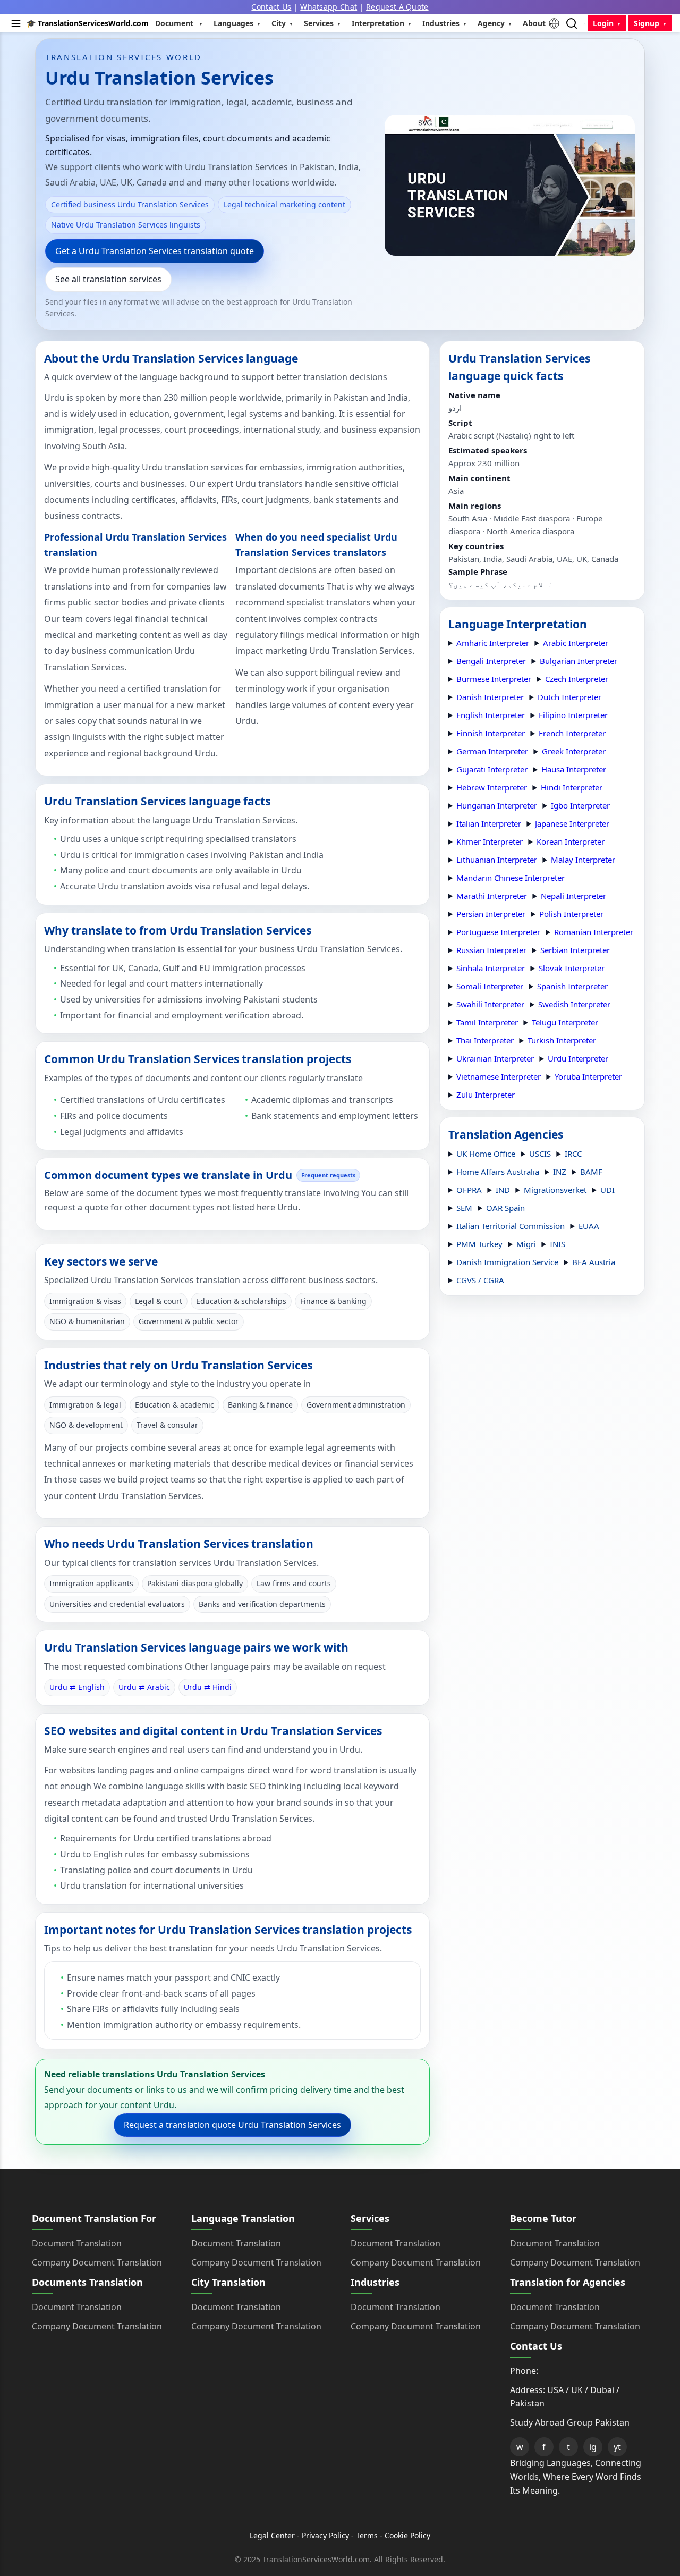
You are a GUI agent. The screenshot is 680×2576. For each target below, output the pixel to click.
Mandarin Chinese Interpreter (511, 878)
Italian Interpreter (489, 823)
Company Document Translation (97, 2262)
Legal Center (272, 2535)
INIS (558, 1244)
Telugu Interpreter (565, 1022)
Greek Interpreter (574, 751)
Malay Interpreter (583, 860)
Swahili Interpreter (490, 1004)
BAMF (591, 1172)
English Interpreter (491, 715)
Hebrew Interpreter (492, 787)
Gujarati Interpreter (492, 769)
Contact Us (271, 7)
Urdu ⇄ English (77, 1687)
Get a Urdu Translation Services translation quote (155, 251)
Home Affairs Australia (498, 1172)
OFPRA (469, 1190)
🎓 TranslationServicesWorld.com (88, 23)
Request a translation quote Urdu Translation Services (232, 2125)
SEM (464, 1208)
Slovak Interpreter (572, 968)
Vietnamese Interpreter (499, 1076)
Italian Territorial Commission (511, 1226)
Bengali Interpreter (491, 661)
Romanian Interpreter (594, 932)
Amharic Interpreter (493, 643)
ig (593, 2447)
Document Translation (77, 2243)
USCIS (540, 1154)
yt (617, 2447)
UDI (607, 1190)
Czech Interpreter (577, 679)
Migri (526, 1244)
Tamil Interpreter (487, 1022)
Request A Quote (397, 7)
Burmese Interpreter (494, 679)
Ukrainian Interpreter (495, 1058)
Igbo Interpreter (580, 805)
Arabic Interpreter (576, 643)
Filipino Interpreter (573, 715)
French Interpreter (572, 733)
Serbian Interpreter (575, 950)
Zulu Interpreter (486, 1095)
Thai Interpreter (485, 1040)
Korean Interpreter (571, 841)
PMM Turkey (479, 1244)
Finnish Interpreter (491, 733)
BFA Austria (594, 1262)
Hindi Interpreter (572, 787)
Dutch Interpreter (569, 697)
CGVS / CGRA (480, 1280)
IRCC (573, 1154)
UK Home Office (486, 1154)
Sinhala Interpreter (491, 968)
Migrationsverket (555, 1190)
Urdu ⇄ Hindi (208, 1687)
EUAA (589, 1226)
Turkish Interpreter (562, 1040)
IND (503, 1190)
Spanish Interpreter (572, 986)
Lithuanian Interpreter (497, 860)
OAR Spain (505, 1208)
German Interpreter (492, 751)
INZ (560, 1172)
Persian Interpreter (491, 914)
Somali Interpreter (490, 986)
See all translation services (108, 279)
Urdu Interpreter (578, 1058)
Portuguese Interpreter (498, 932)
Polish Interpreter (571, 914)
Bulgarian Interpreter (579, 661)
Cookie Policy (407, 2535)
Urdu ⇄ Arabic (144, 1687)
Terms (367, 2535)
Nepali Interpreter (573, 896)
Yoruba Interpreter (588, 1076)
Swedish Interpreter (574, 1004)
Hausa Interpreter (574, 769)
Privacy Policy (325, 2535)
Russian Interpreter (491, 950)
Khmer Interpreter (490, 841)
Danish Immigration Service (507, 1262)
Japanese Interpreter (572, 823)
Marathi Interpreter (492, 896)
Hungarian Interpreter (497, 805)
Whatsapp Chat (329, 7)
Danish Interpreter (490, 697)
